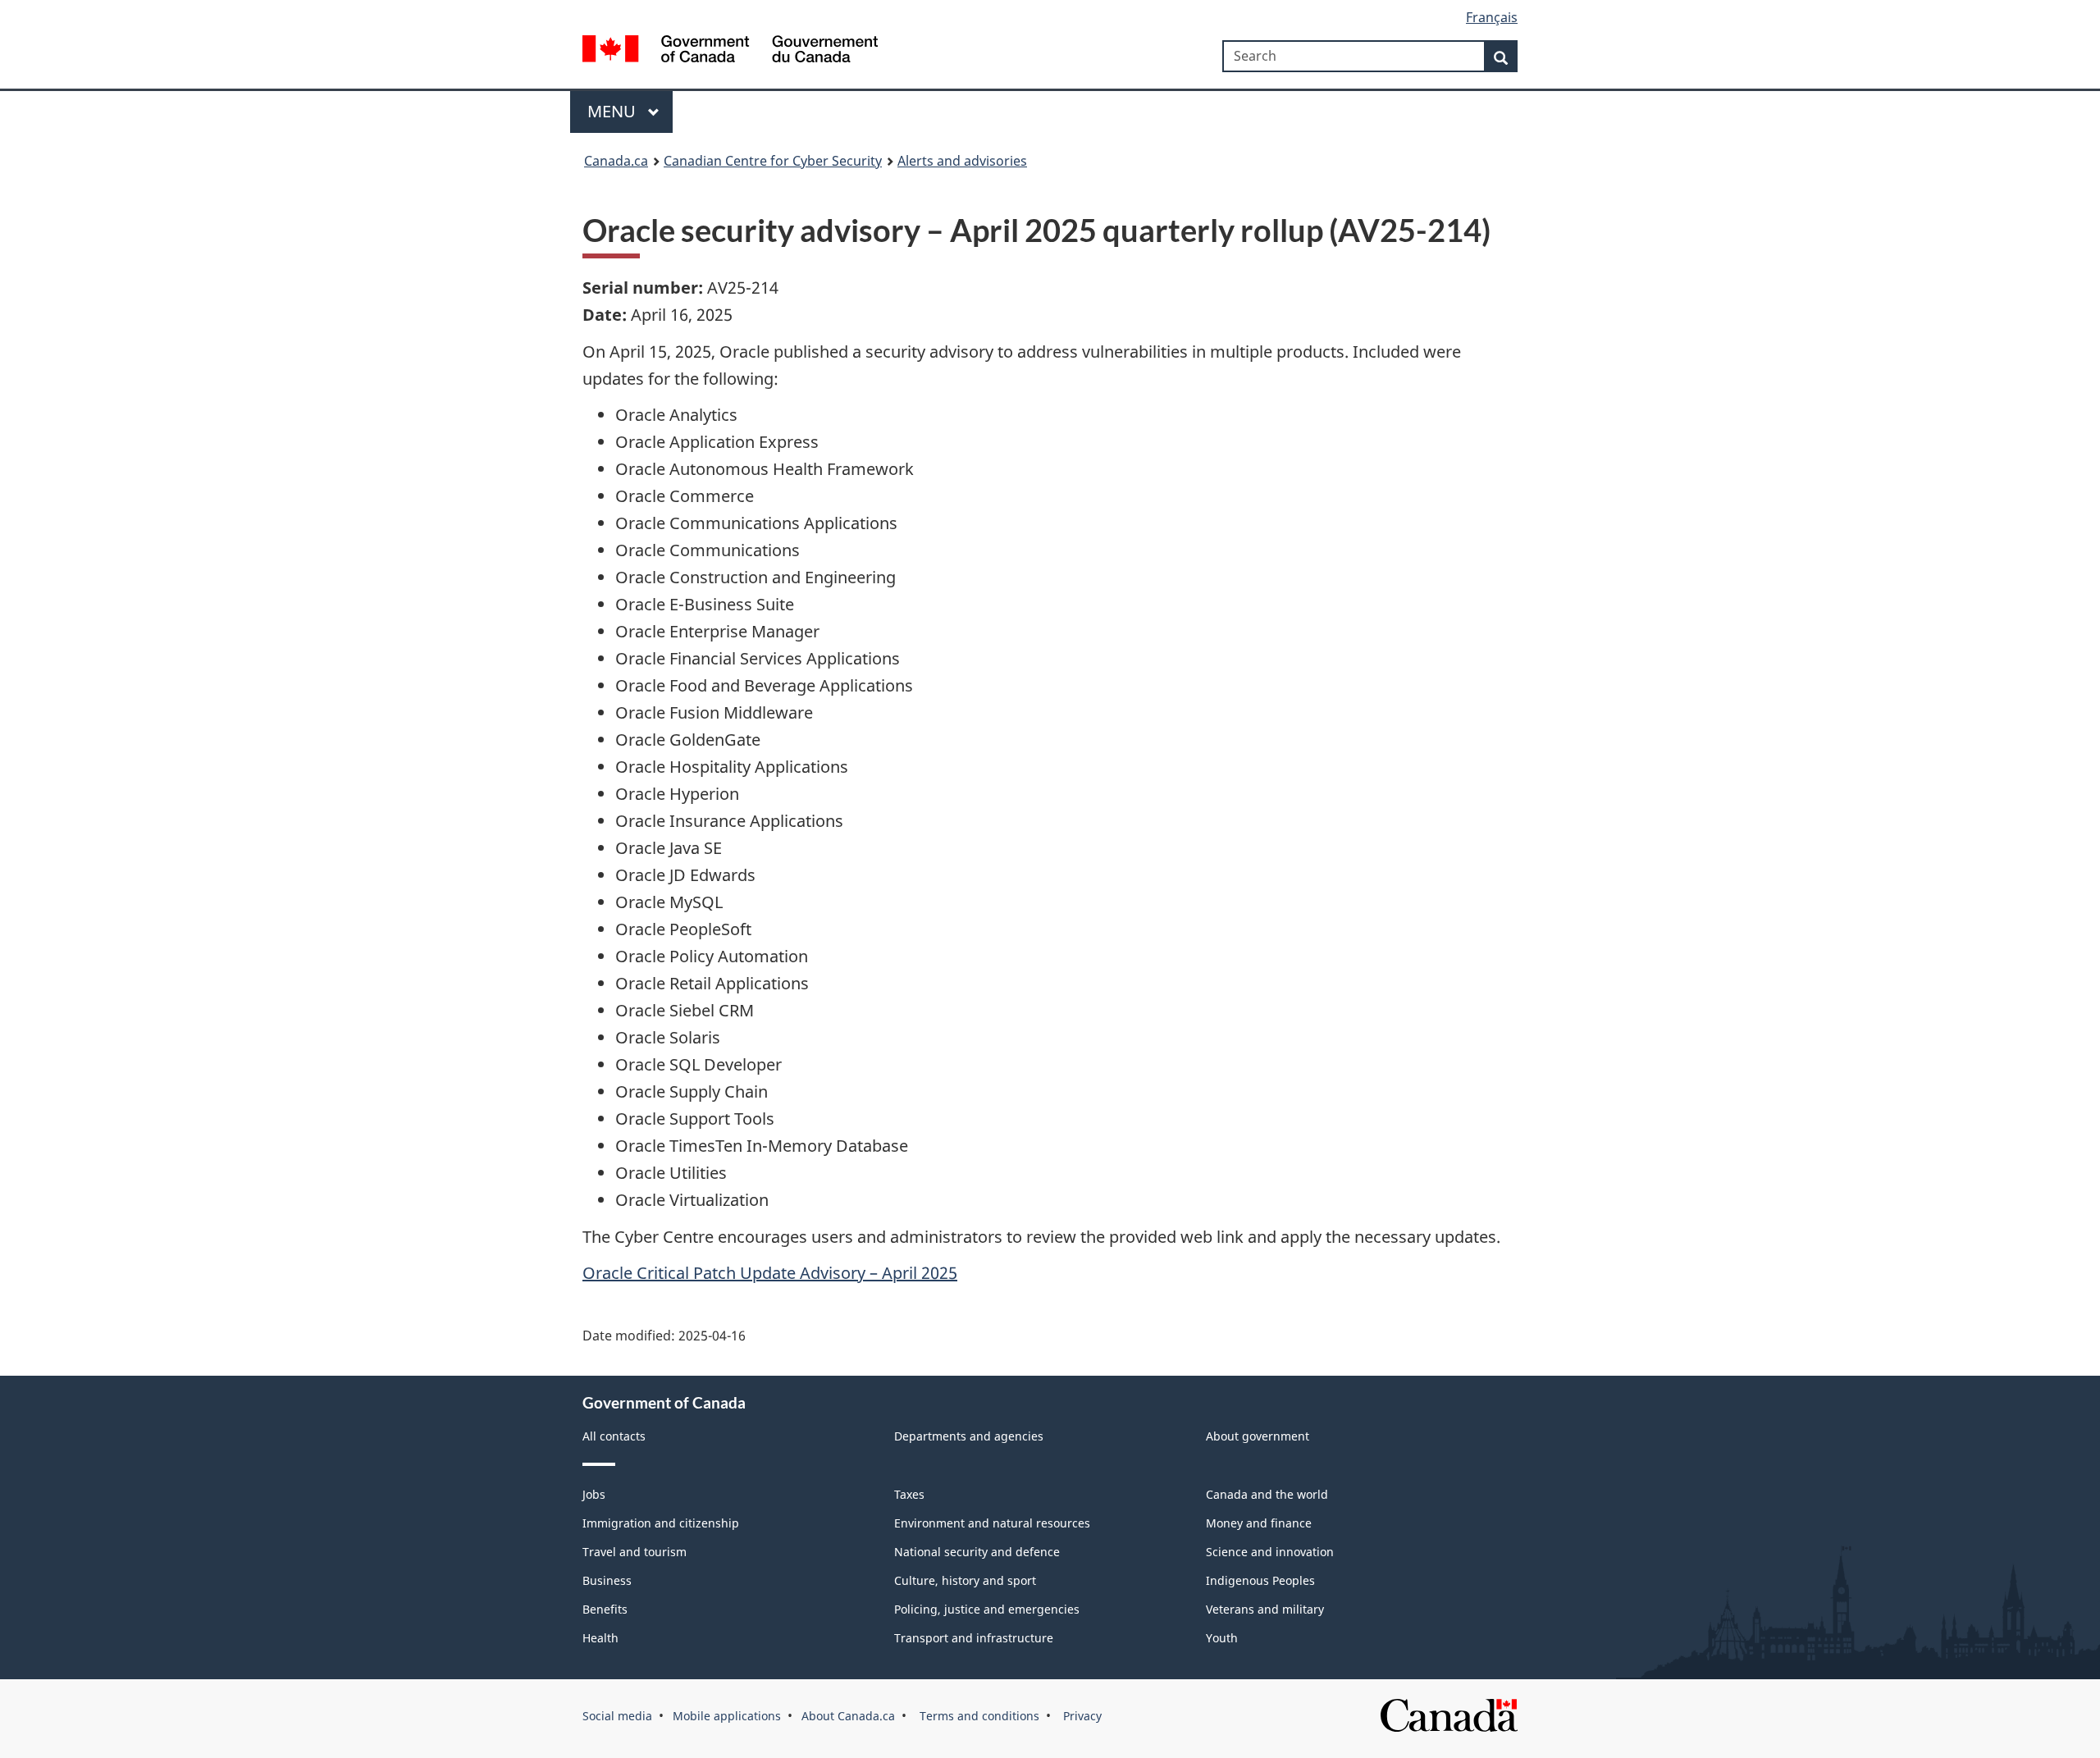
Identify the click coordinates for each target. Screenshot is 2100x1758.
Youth (1222, 1638)
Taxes (909, 1494)
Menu (614, 111)
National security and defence (977, 1552)
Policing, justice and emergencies (987, 1609)
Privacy (1081, 1716)
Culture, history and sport (965, 1580)
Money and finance (1259, 1523)
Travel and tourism (635, 1552)
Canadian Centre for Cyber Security (773, 161)
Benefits (605, 1609)
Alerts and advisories (962, 161)
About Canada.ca (848, 1716)
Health (600, 1638)
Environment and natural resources (992, 1523)
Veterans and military (1265, 1609)
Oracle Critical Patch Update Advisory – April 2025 (770, 1273)
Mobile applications (727, 1716)
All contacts (614, 1436)
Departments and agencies (969, 1436)
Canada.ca (616, 161)
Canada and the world (1267, 1494)
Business (607, 1580)
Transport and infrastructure (974, 1638)
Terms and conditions (978, 1716)
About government (1258, 1436)
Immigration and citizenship (661, 1523)
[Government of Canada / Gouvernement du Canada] (730, 51)
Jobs (594, 1494)
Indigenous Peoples (1260, 1580)
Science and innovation (1270, 1552)
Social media (617, 1716)
